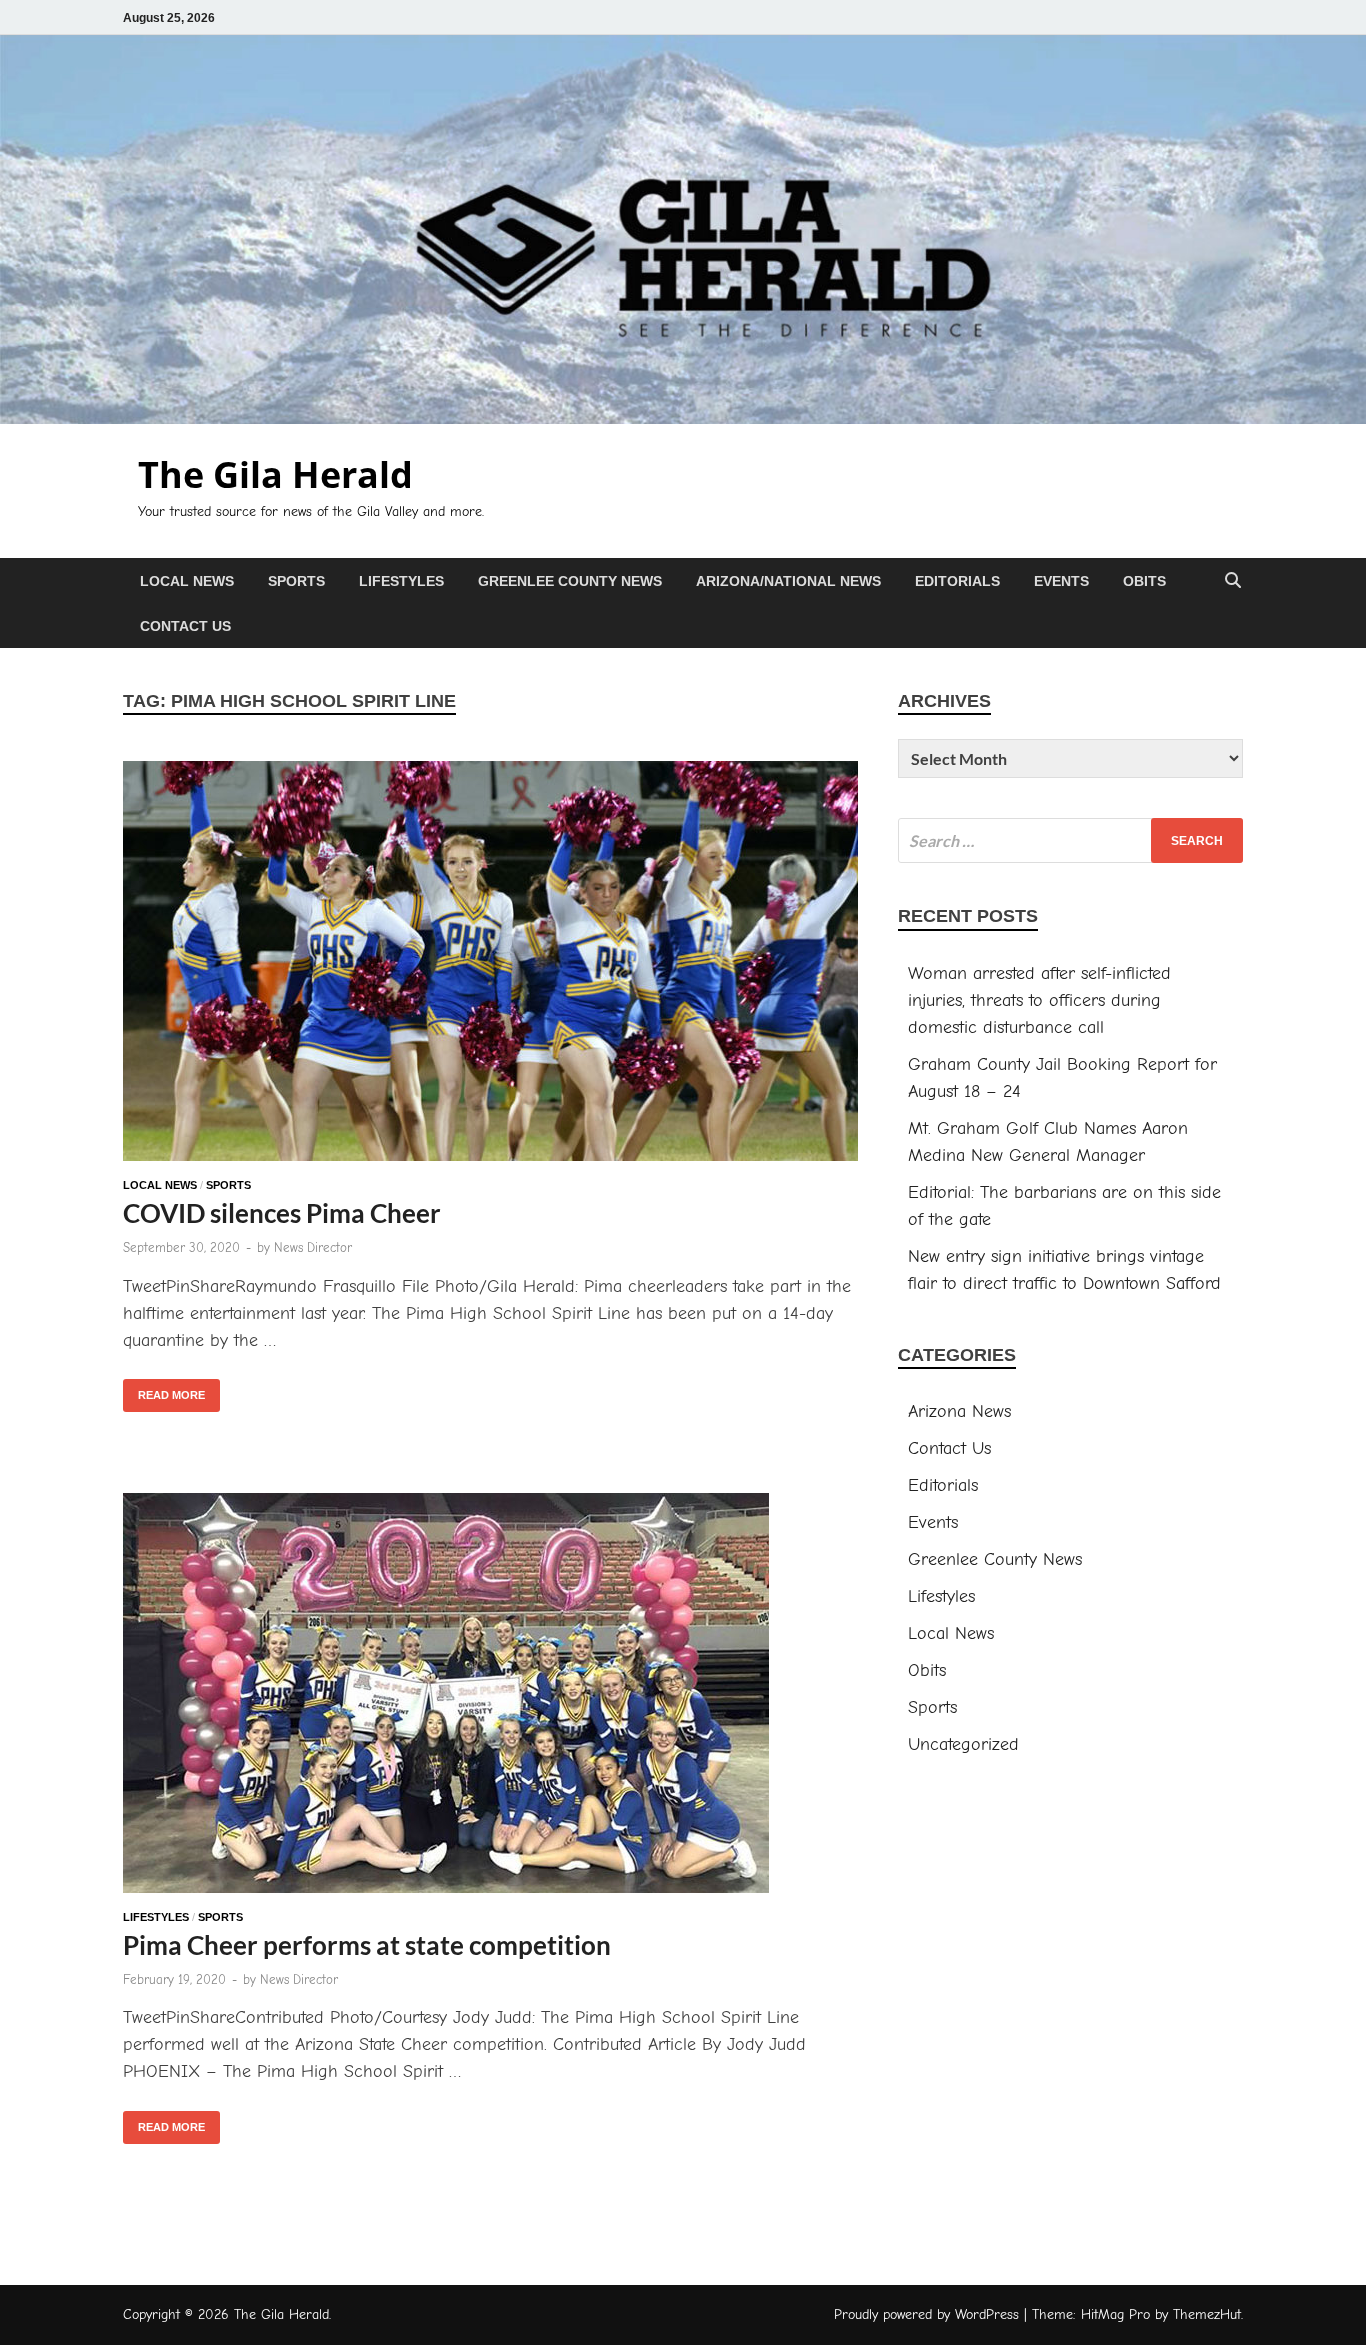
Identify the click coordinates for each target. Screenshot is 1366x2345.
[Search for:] (1070, 840)
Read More (164, 1390)
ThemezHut (1207, 2314)
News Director (313, 1247)
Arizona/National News (788, 581)
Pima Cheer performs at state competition (367, 1945)
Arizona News (959, 1411)
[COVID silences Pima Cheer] (490, 965)
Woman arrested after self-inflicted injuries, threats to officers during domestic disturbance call (1039, 1000)
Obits (1144, 581)
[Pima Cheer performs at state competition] (490, 1697)
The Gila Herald (275, 474)
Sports (296, 581)
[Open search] (1233, 581)
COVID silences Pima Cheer (282, 1213)
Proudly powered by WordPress (926, 2314)
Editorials (957, 581)
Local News (187, 581)
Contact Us (185, 626)
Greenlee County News (570, 581)
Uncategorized (963, 1744)
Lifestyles (401, 581)
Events (1061, 581)
